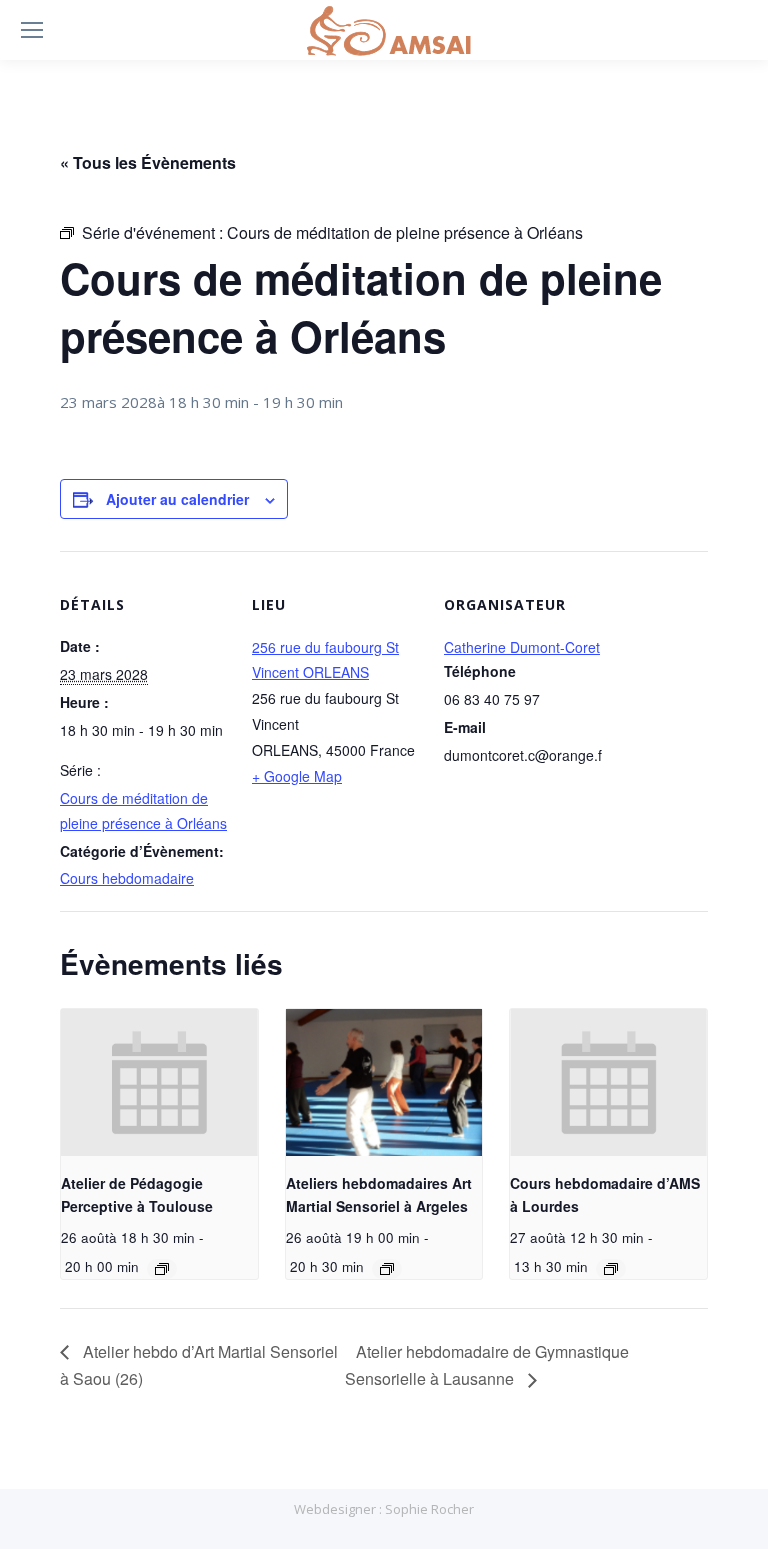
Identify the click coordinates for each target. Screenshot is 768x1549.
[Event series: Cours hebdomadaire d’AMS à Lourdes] (611, 1269)
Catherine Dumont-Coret (522, 647)
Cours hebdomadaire (127, 878)
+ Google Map (297, 776)
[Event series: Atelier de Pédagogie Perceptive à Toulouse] (162, 1269)
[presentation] (159, 1083)
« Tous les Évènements (148, 162)
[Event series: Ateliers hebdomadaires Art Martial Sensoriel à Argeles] (387, 1269)
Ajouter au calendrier (177, 499)
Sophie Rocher (429, 1509)
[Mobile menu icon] (32, 30)
